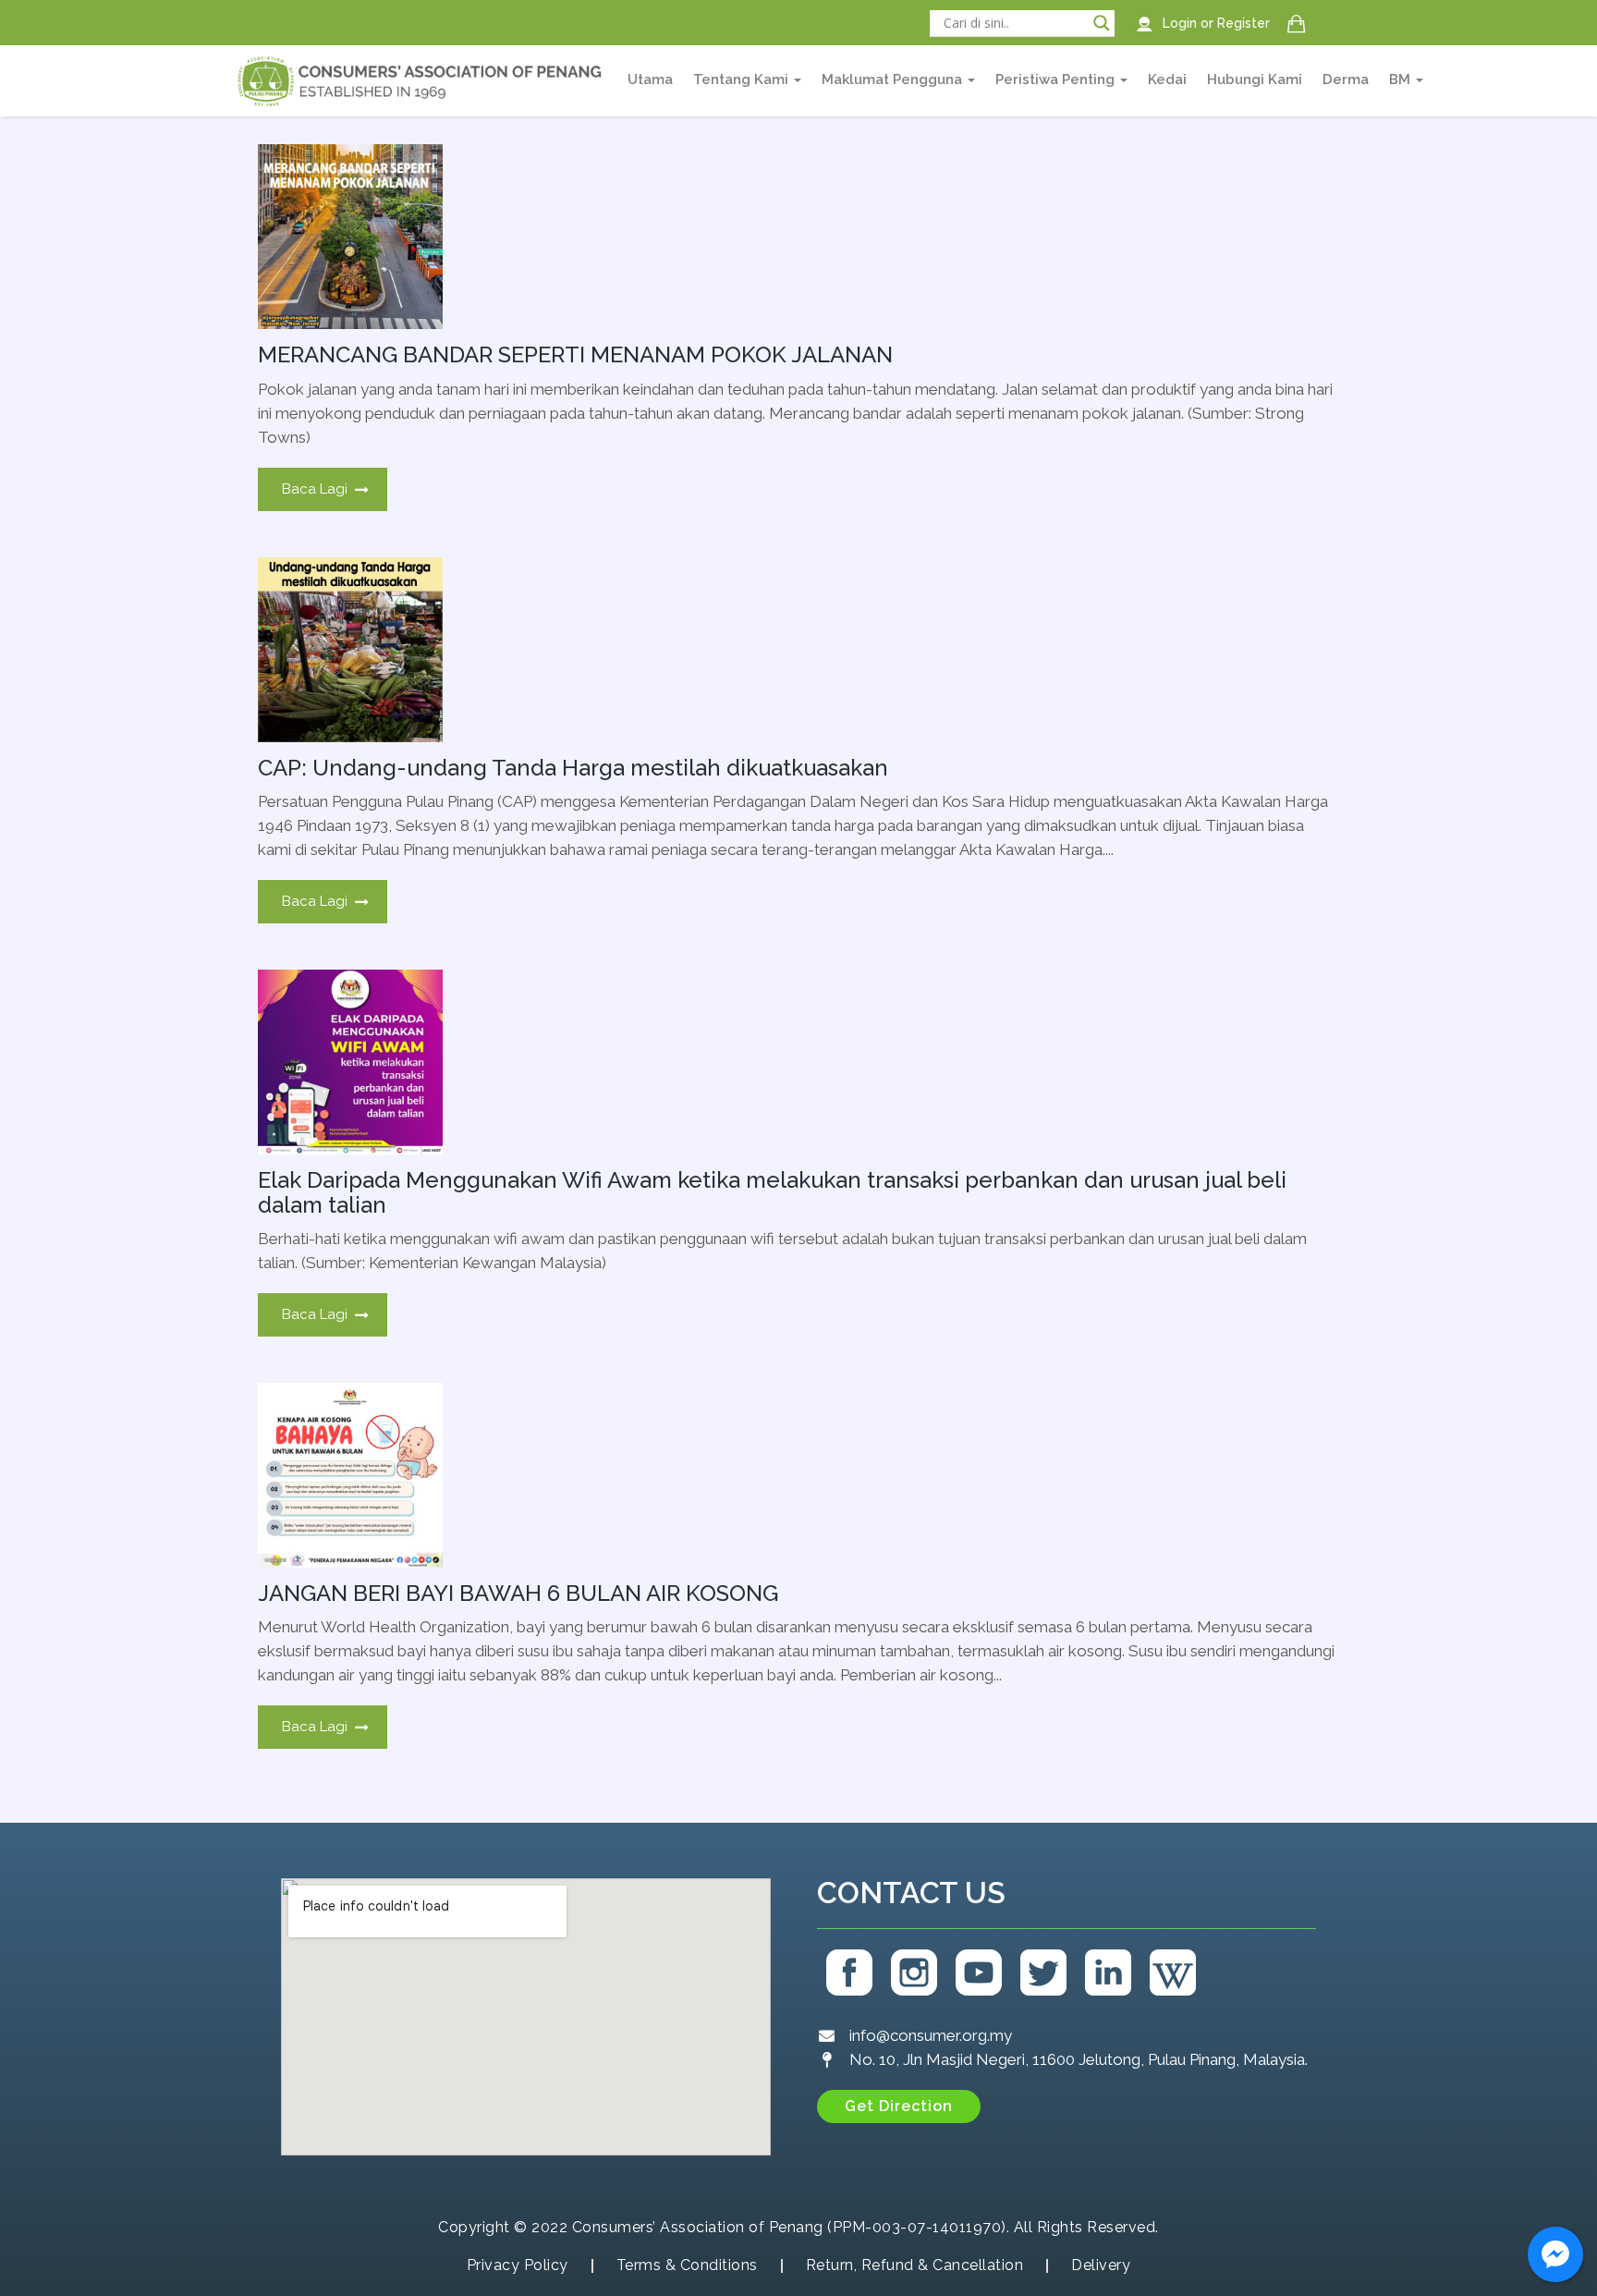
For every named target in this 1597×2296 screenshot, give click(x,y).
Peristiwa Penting (1057, 79)
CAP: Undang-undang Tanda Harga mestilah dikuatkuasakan (573, 768)
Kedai (1167, 79)
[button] (899, 2107)
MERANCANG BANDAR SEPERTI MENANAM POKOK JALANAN (575, 354)
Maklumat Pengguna (894, 79)
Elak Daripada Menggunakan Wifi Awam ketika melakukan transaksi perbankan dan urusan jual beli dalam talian (772, 1192)
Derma (1346, 79)
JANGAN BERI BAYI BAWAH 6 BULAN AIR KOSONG (518, 1593)
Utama (650, 79)
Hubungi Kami (1255, 79)
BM (1402, 79)
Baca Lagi (315, 489)
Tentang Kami (743, 79)
